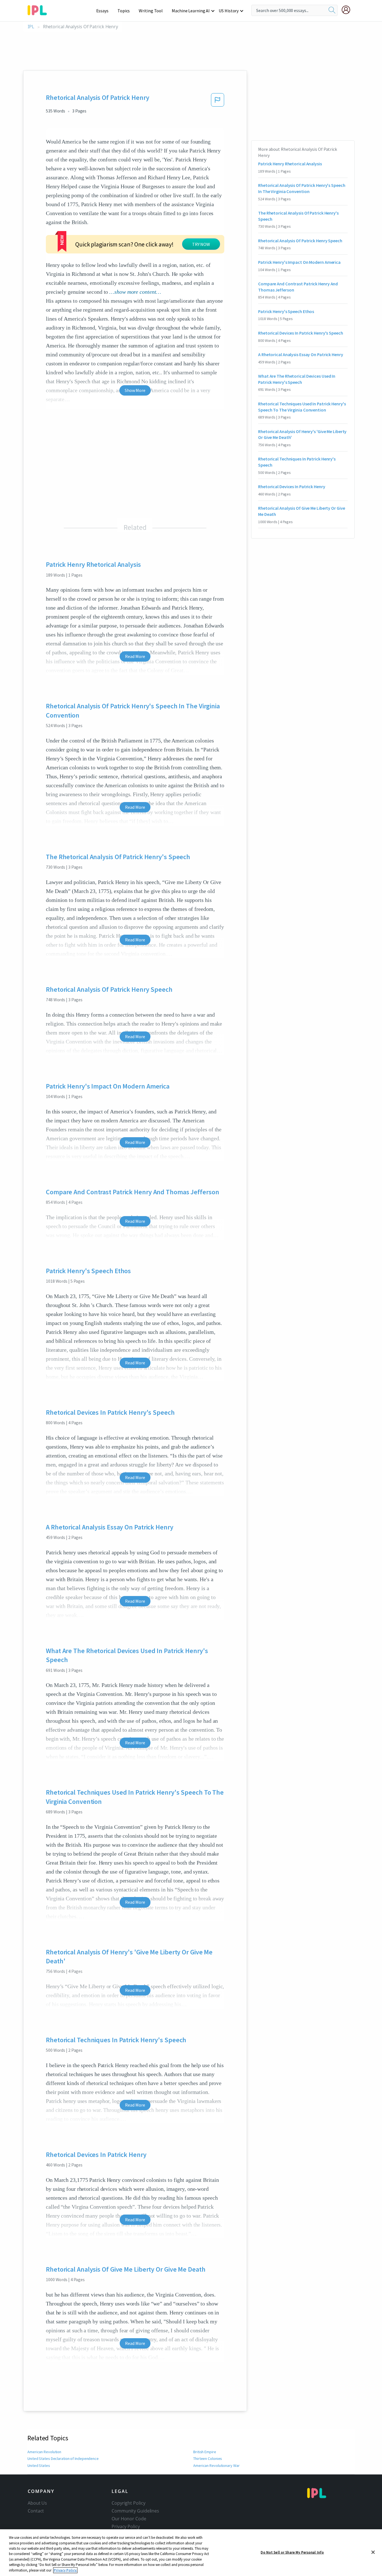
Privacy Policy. (65, 2570)
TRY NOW (201, 244)
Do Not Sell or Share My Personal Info (292, 2552)
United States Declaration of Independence (63, 2459)
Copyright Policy (128, 2503)
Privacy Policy (126, 2526)
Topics (124, 11)
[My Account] (348, 10)
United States (39, 2465)
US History (229, 11)
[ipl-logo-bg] (39, 9)
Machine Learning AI (191, 11)
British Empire (205, 2452)
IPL (31, 27)
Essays (102, 11)
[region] (191, 2553)
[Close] (373, 2552)
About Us (37, 2503)
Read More (135, 656)
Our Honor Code (129, 2519)
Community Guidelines (135, 2511)
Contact (36, 2511)
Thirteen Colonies (208, 2459)
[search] (332, 10)
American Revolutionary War (216, 2465)
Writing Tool (151, 11)
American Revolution (44, 2452)
